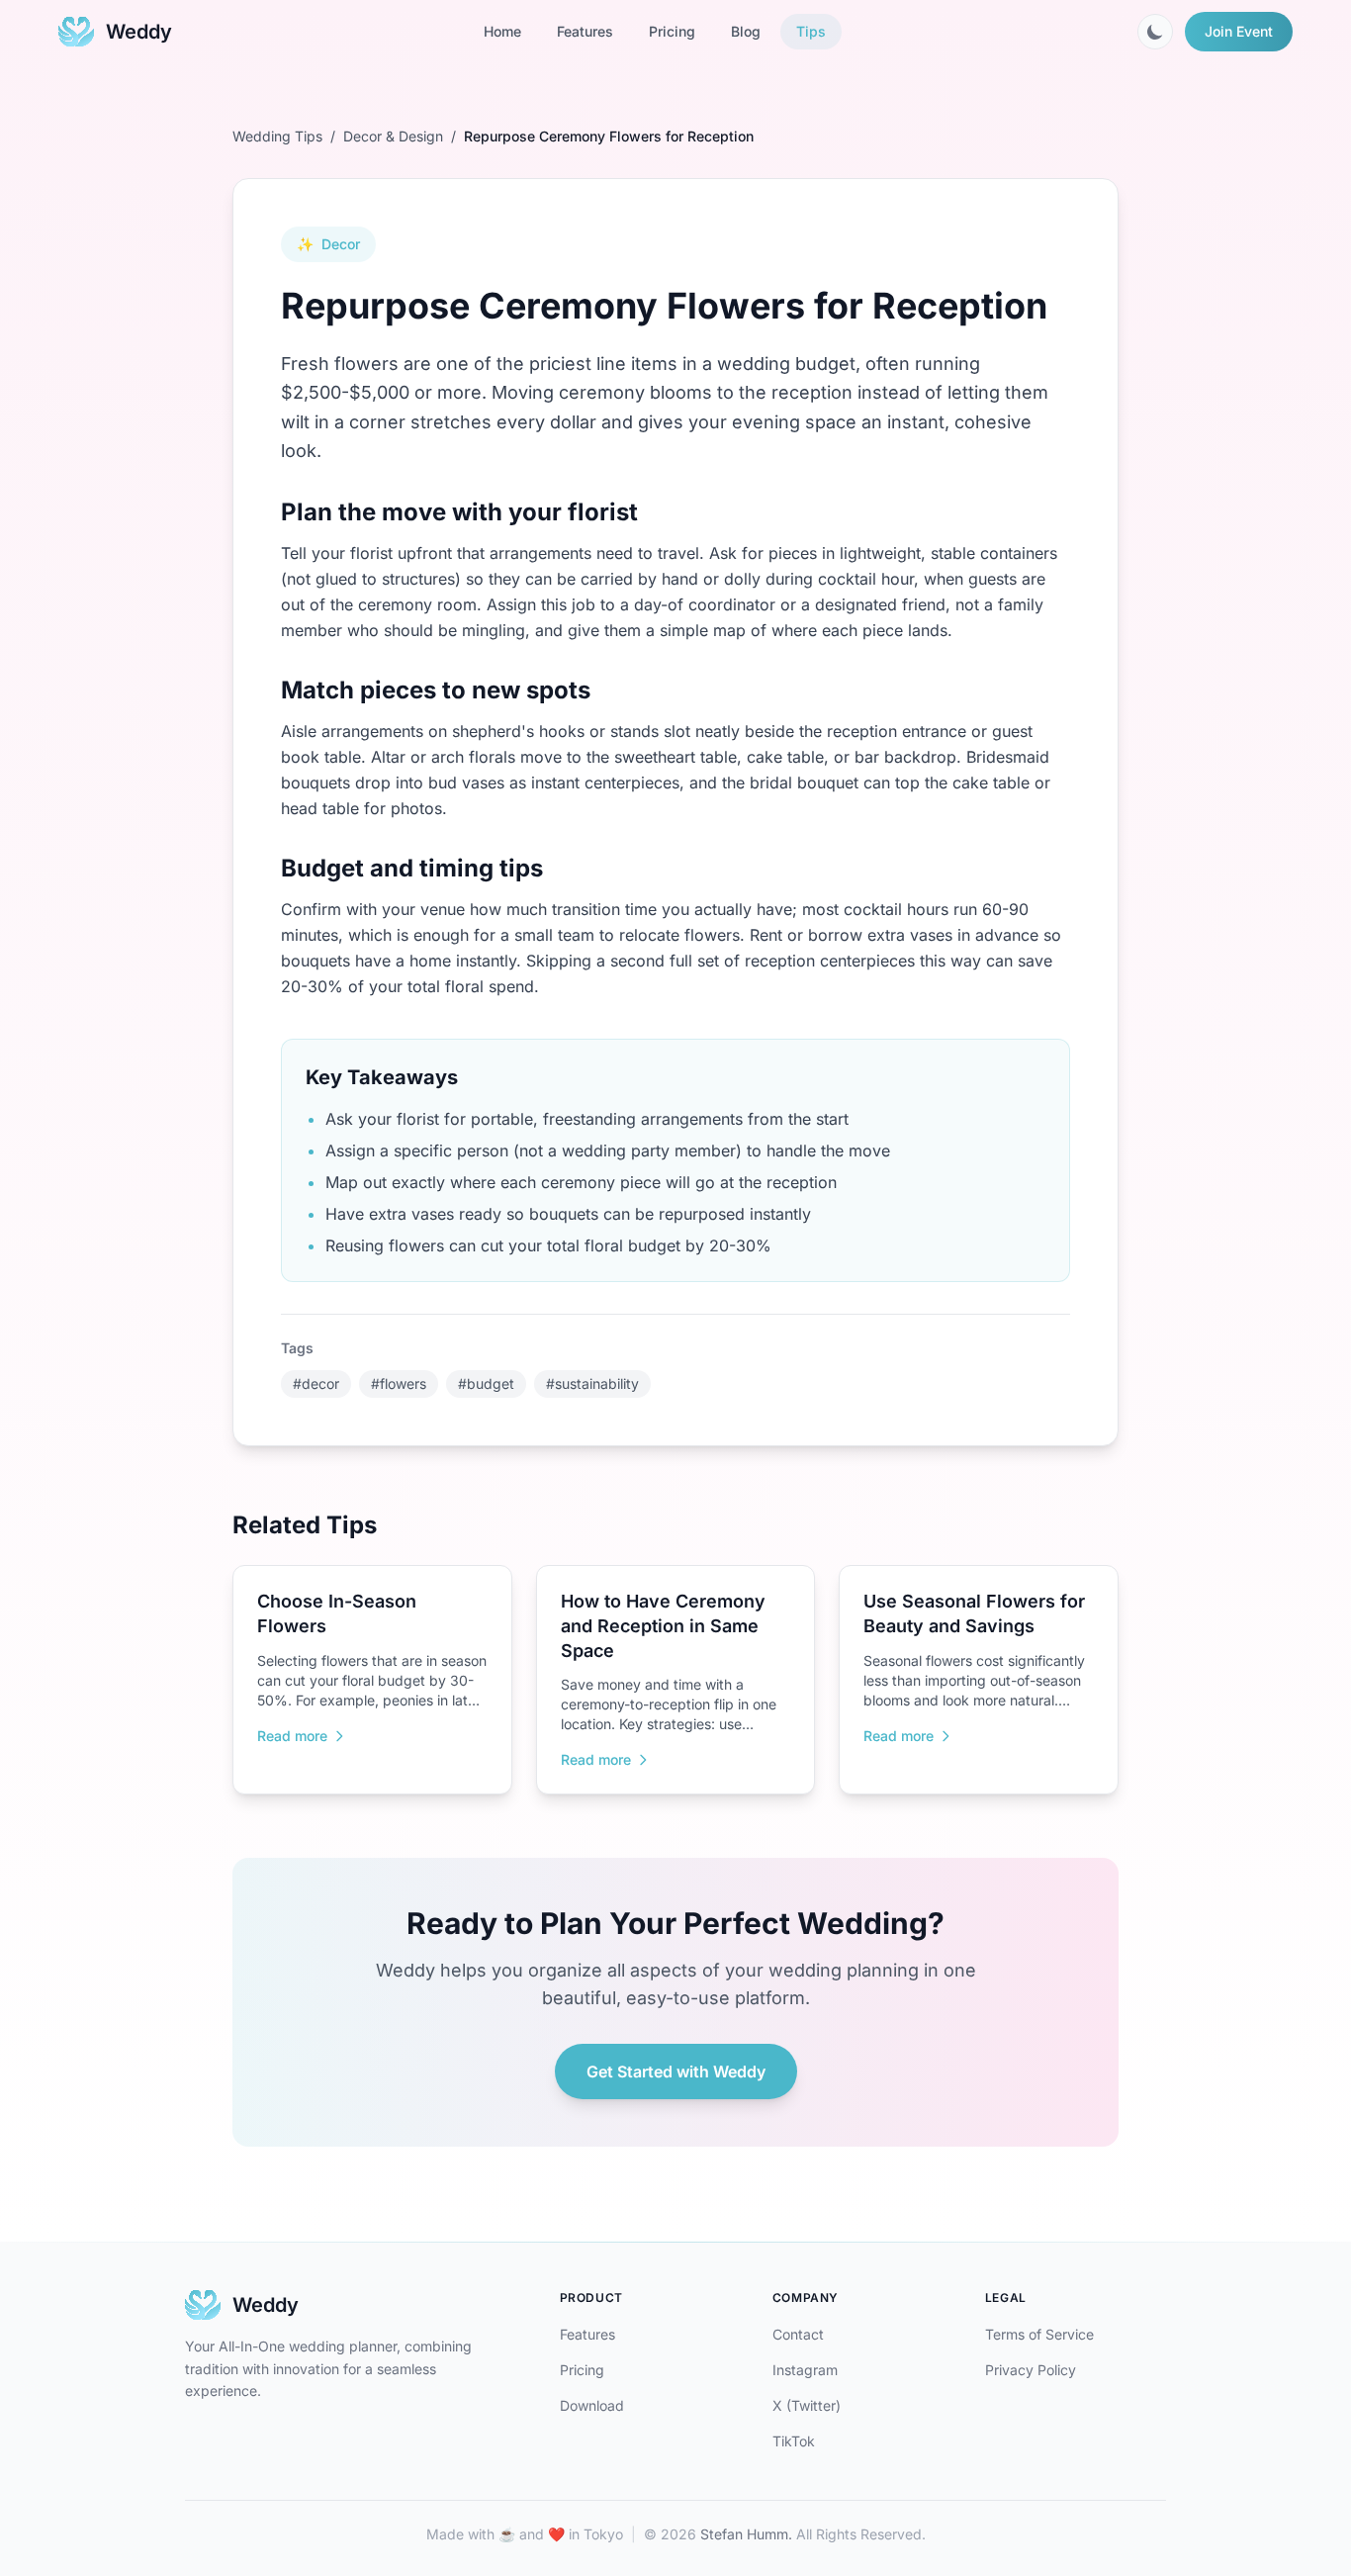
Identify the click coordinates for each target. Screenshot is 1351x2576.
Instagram (805, 2370)
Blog (746, 31)
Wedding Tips (277, 136)
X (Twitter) (807, 2405)
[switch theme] (1155, 32)
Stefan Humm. (746, 2534)
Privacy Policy (1031, 2370)
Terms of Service (1039, 2334)
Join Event (1239, 31)
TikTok (794, 2441)
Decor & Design (393, 136)
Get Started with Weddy (676, 2071)
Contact (798, 2334)
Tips (811, 31)
